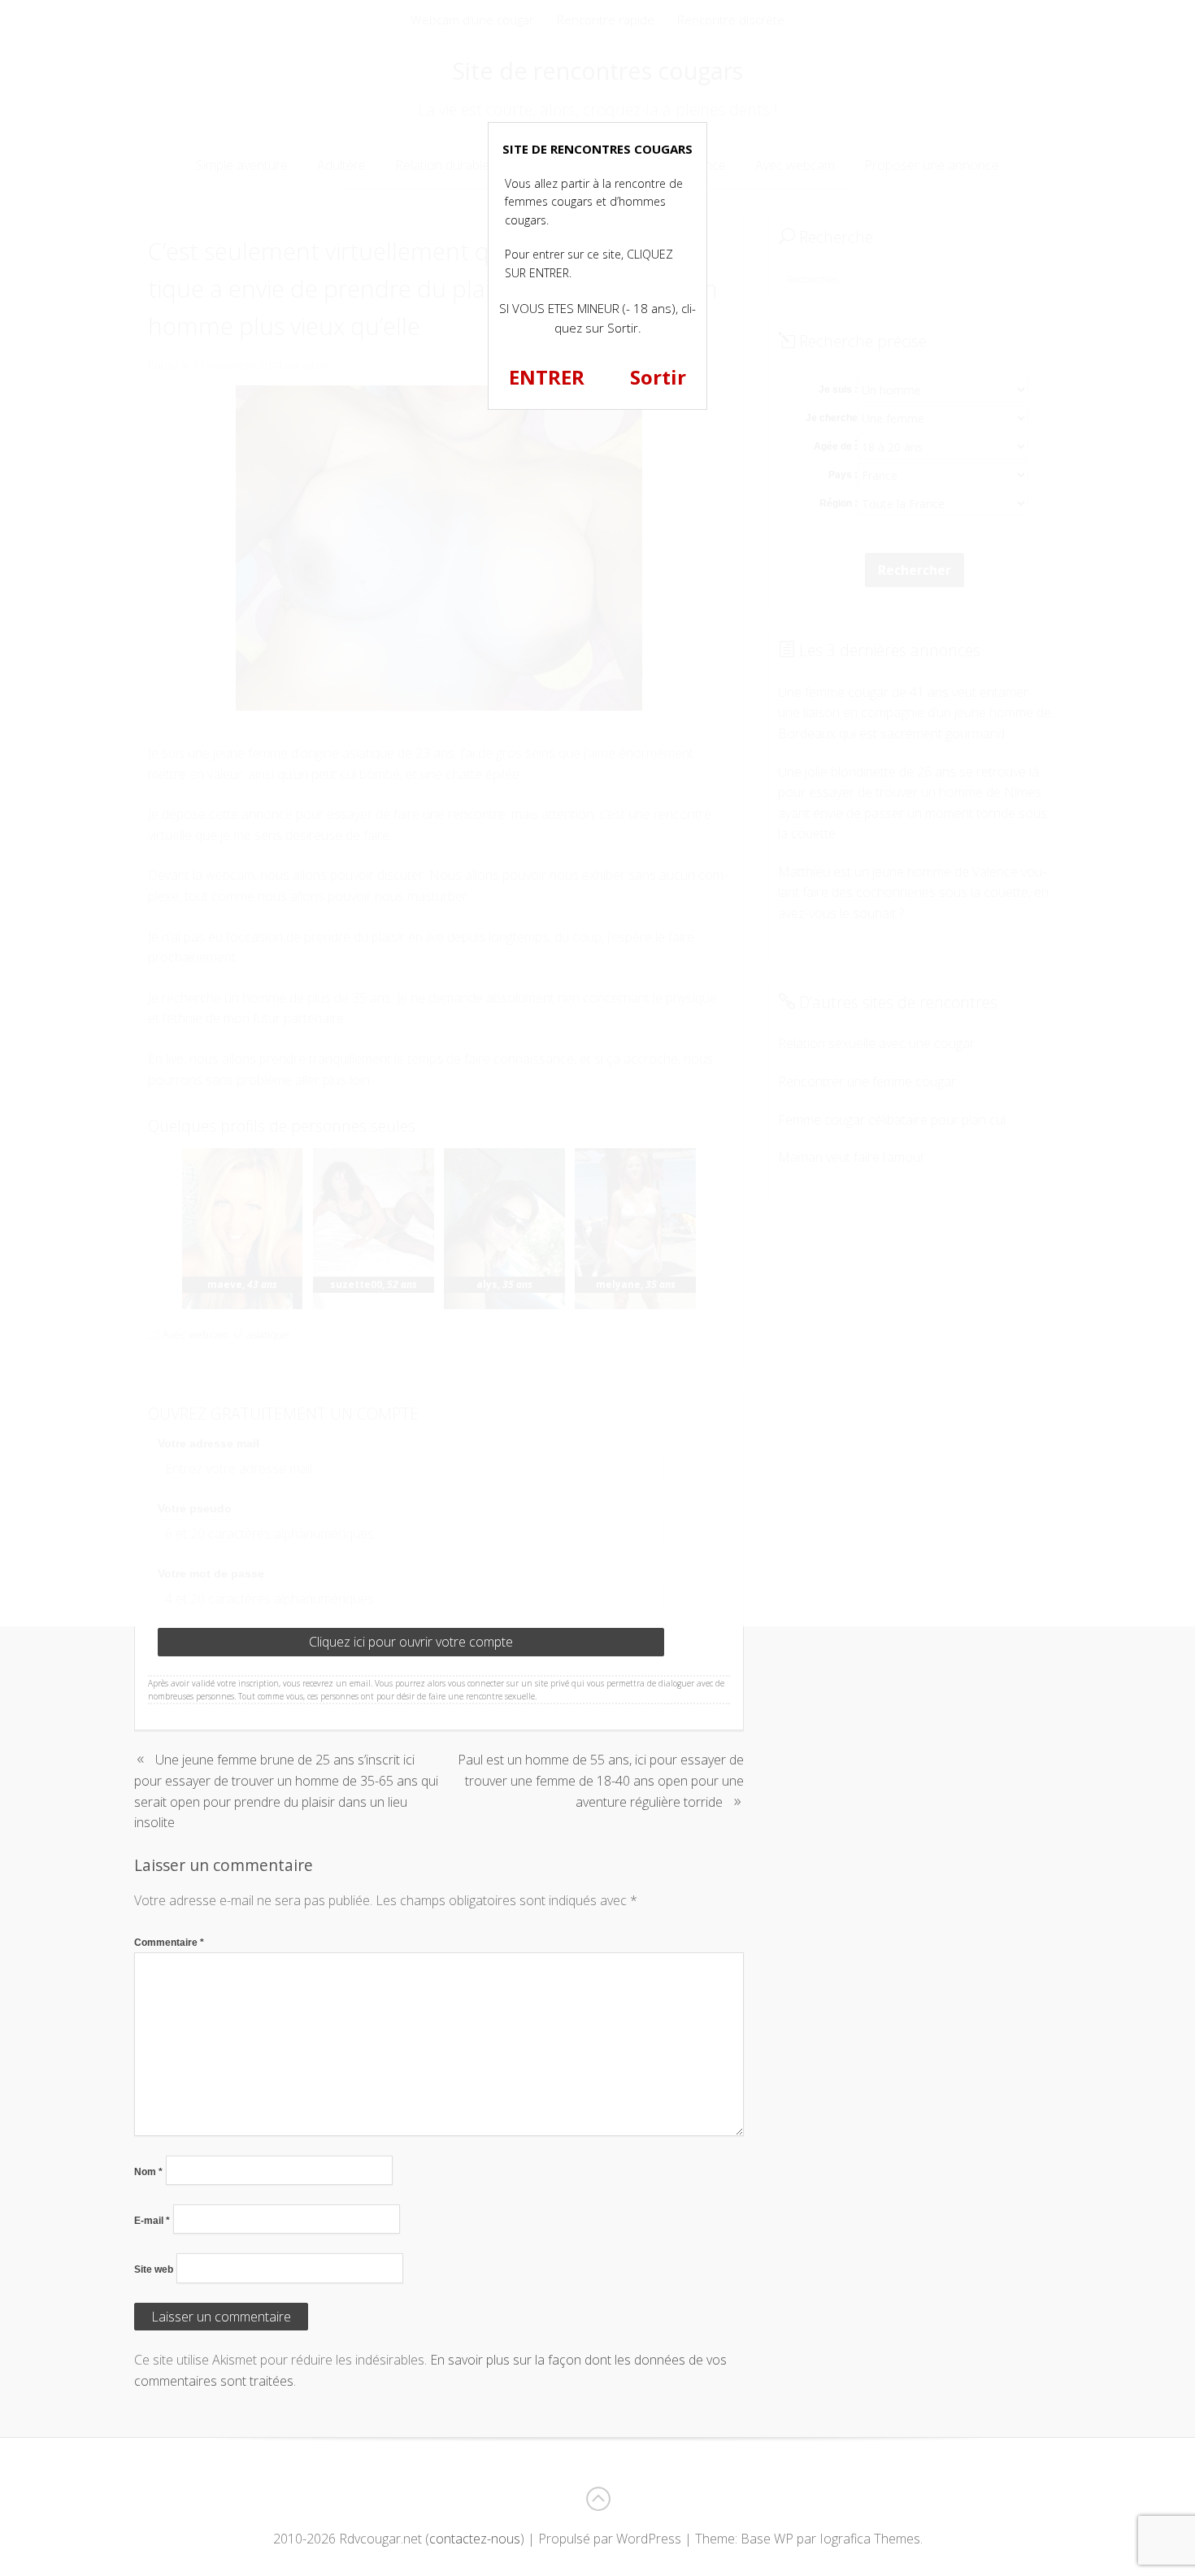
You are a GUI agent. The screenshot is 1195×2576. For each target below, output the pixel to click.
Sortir (658, 377)
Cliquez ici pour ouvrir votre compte (411, 1642)
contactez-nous (475, 2539)
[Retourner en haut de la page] (597, 2499)
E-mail (152, 2221)
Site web (154, 2269)
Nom (148, 2172)
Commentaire (169, 1943)
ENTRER (547, 377)
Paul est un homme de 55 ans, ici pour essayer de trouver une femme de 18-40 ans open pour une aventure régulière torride (601, 1780)
